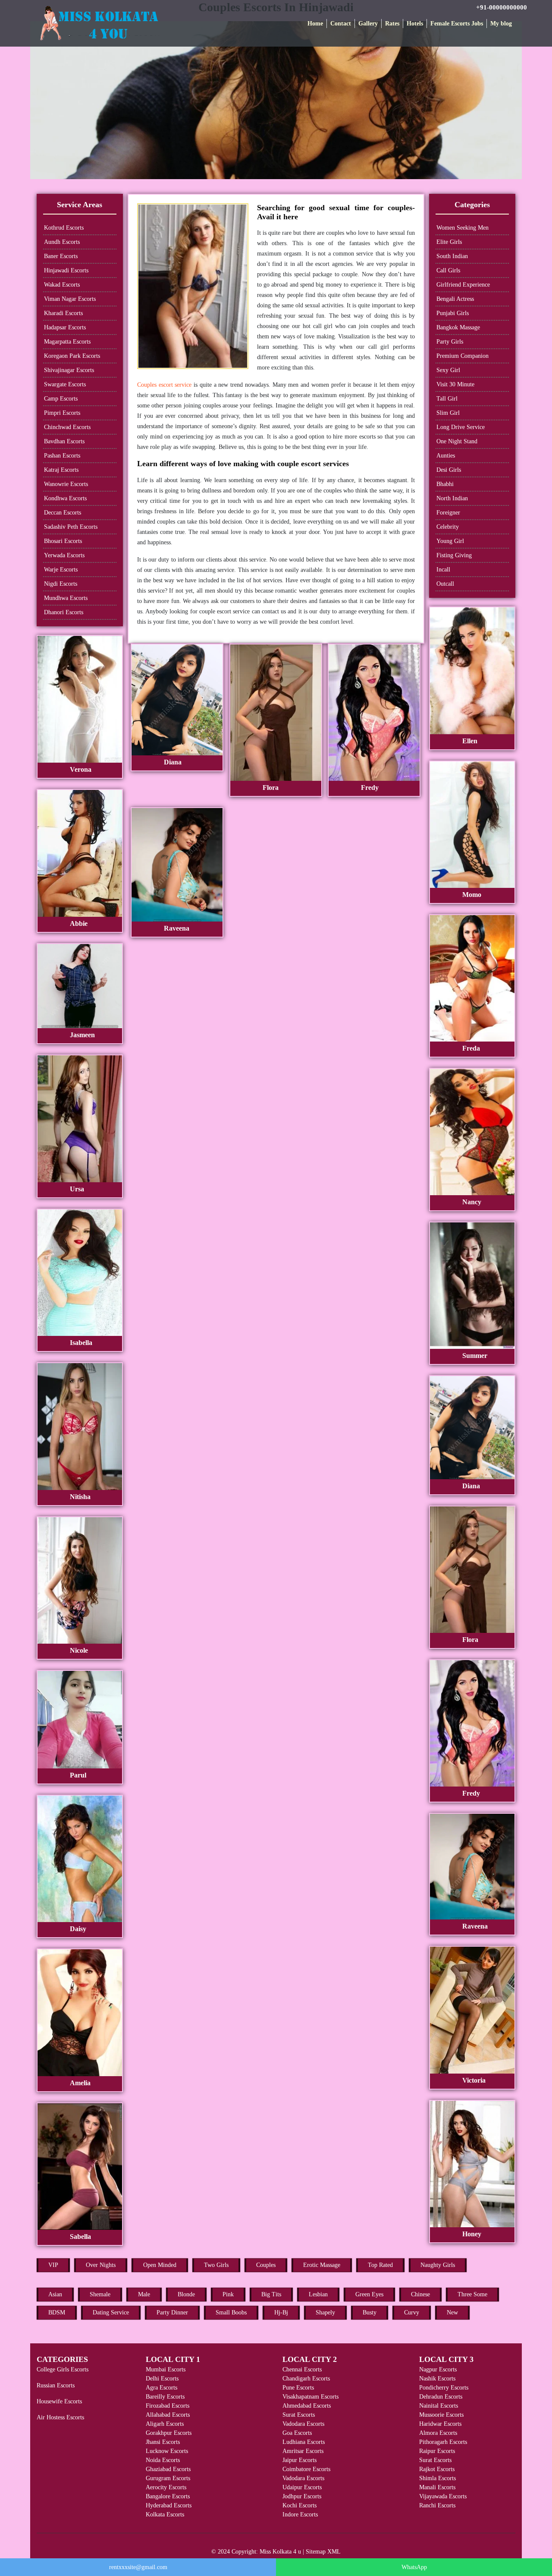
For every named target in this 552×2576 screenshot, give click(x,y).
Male (144, 2294)
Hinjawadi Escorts (66, 270)
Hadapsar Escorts (65, 327)
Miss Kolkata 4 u (280, 2552)
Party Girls (450, 342)
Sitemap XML (323, 2552)
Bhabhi (445, 484)
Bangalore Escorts (168, 2496)
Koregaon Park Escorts (72, 356)
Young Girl (450, 541)
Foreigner (448, 513)
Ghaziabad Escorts (168, 2469)
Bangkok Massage (458, 327)
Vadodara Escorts (303, 2424)
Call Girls (448, 270)
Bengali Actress (455, 299)
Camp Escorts (61, 399)
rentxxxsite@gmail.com (138, 2567)
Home (315, 24)
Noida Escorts (163, 2460)
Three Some (472, 2294)
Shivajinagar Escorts (69, 370)
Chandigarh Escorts (306, 2379)
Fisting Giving (454, 555)
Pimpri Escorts (62, 413)
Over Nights (101, 2265)
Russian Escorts (56, 2385)
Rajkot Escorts (437, 2469)
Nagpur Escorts (438, 2369)
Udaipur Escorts (302, 2487)
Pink (228, 2294)
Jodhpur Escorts (302, 2496)
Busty (370, 2312)
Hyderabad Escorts (169, 2505)
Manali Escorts (437, 2487)
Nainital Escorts (439, 2406)
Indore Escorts (300, 2514)
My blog (501, 24)
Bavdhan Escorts (64, 441)
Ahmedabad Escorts (307, 2406)
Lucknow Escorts (167, 2451)
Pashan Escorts (62, 456)
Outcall (445, 584)
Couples (266, 2265)
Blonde (186, 2294)
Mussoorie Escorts (441, 2415)
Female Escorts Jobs (457, 24)
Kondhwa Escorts (65, 498)
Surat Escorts (299, 2415)
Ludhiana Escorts (304, 2442)
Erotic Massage (322, 2265)
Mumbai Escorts (166, 2369)
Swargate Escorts (65, 384)
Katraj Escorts (61, 470)
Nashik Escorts (437, 2379)
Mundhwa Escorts (66, 598)
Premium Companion (463, 356)
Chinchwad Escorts (67, 427)
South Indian (452, 256)
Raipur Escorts (437, 2451)
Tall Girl (447, 399)
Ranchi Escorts (437, 2505)
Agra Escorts (162, 2388)
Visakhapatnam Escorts (310, 2397)
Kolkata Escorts (165, 2514)
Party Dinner (172, 2312)
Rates (392, 24)
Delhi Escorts (162, 2379)
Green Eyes (369, 2294)
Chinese (420, 2294)
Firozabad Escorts (168, 2406)
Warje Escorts (61, 570)
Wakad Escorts (62, 285)
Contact (341, 24)
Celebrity (448, 527)
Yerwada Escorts (64, 555)
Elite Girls (449, 242)
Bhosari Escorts (63, 541)
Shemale (100, 2294)
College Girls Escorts (63, 2369)
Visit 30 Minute (455, 384)
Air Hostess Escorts (60, 2417)
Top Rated (380, 2265)
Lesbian (318, 2294)
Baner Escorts (61, 256)
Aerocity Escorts (166, 2487)
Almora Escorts (438, 2433)
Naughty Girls (438, 2265)
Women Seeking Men (463, 228)
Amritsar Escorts (303, 2451)
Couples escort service (165, 385)
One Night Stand (457, 441)
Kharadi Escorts (63, 313)
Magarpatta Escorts (67, 342)
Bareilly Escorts (165, 2397)
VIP (53, 2265)
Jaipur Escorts (300, 2460)
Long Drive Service (461, 427)
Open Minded (160, 2265)
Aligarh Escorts (165, 2424)
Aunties (446, 456)
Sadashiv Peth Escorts (71, 527)
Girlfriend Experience (463, 285)
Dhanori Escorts (64, 612)
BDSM (57, 2312)
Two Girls (216, 2265)
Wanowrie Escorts (66, 484)
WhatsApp (414, 2567)
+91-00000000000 (502, 7)
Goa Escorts (297, 2433)
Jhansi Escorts (163, 2442)
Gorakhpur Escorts (169, 2433)
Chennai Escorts (302, 2369)
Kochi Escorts (300, 2505)
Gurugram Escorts (168, 2478)
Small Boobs (231, 2312)
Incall (443, 570)
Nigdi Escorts (61, 584)
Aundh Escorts (62, 242)
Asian (55, 2294)
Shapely (325, 2312)
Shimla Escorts (438, 2478)
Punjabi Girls (453, 313)
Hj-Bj (281, 2312)
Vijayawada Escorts (443, 2496)
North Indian (452, 498)
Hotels (415, 24)
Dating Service (111, 2312)
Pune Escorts (298, 2388)
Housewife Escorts (59, 2401)
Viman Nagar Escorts (70, 299)
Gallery (368, 24)
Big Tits (271, 2294)
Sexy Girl (448, 370)
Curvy (412, 2312)
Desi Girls (449, 470)
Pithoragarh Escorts (443, 2442)
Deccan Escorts (63, 513)
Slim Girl (448, 413)
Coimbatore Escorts (306, 2469)
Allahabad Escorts (168, 2415)
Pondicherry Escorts (444, 2388)
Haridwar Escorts (440, 2424)
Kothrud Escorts (64, 228)
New (452, 2312)
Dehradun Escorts (441, 2397)
